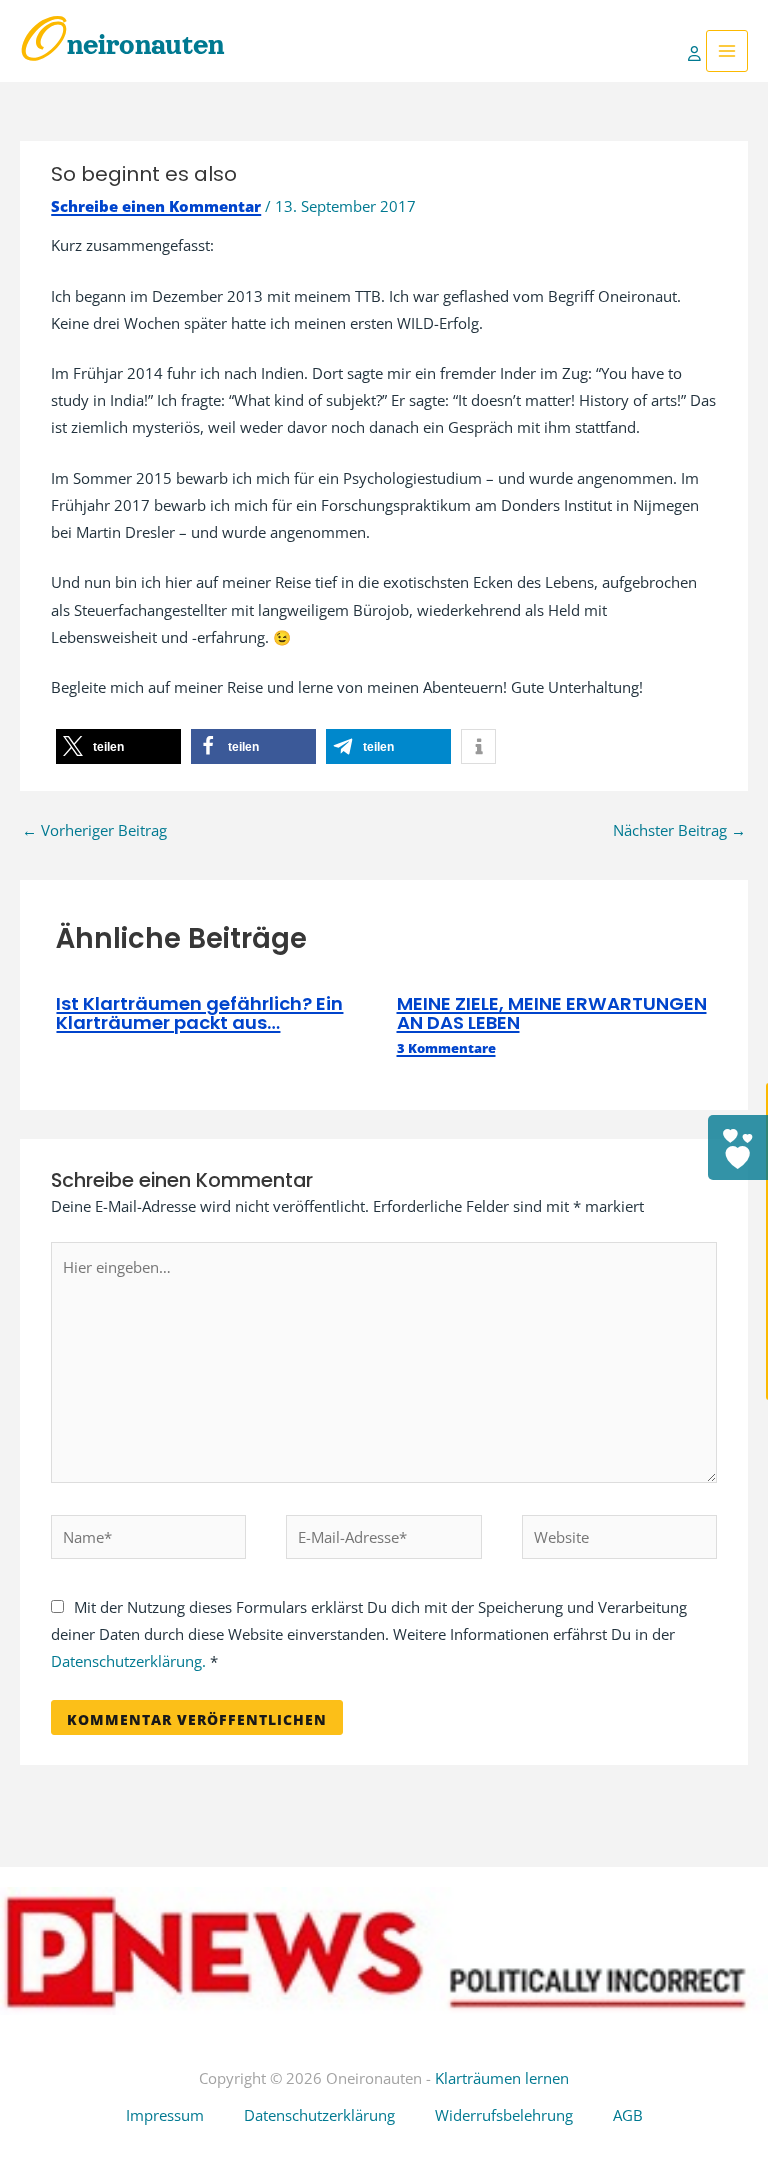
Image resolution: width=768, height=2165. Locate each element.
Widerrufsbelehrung (504, 2115)
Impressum (165, 2115)
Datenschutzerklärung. (128, 1661)
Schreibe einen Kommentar (156, 206)
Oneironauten (122, 45)
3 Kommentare (446, 1048)
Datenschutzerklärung (319, 2115)
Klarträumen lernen (502, 2078)
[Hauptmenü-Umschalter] (727, 51)
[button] (118, 746)
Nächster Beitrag (679, 830)
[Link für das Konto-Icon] (697, 51)
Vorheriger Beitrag (94, 830)
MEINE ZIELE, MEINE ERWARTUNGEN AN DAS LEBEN (552, 1012)
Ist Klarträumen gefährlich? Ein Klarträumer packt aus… (199, 1012)
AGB (628, 2115)
